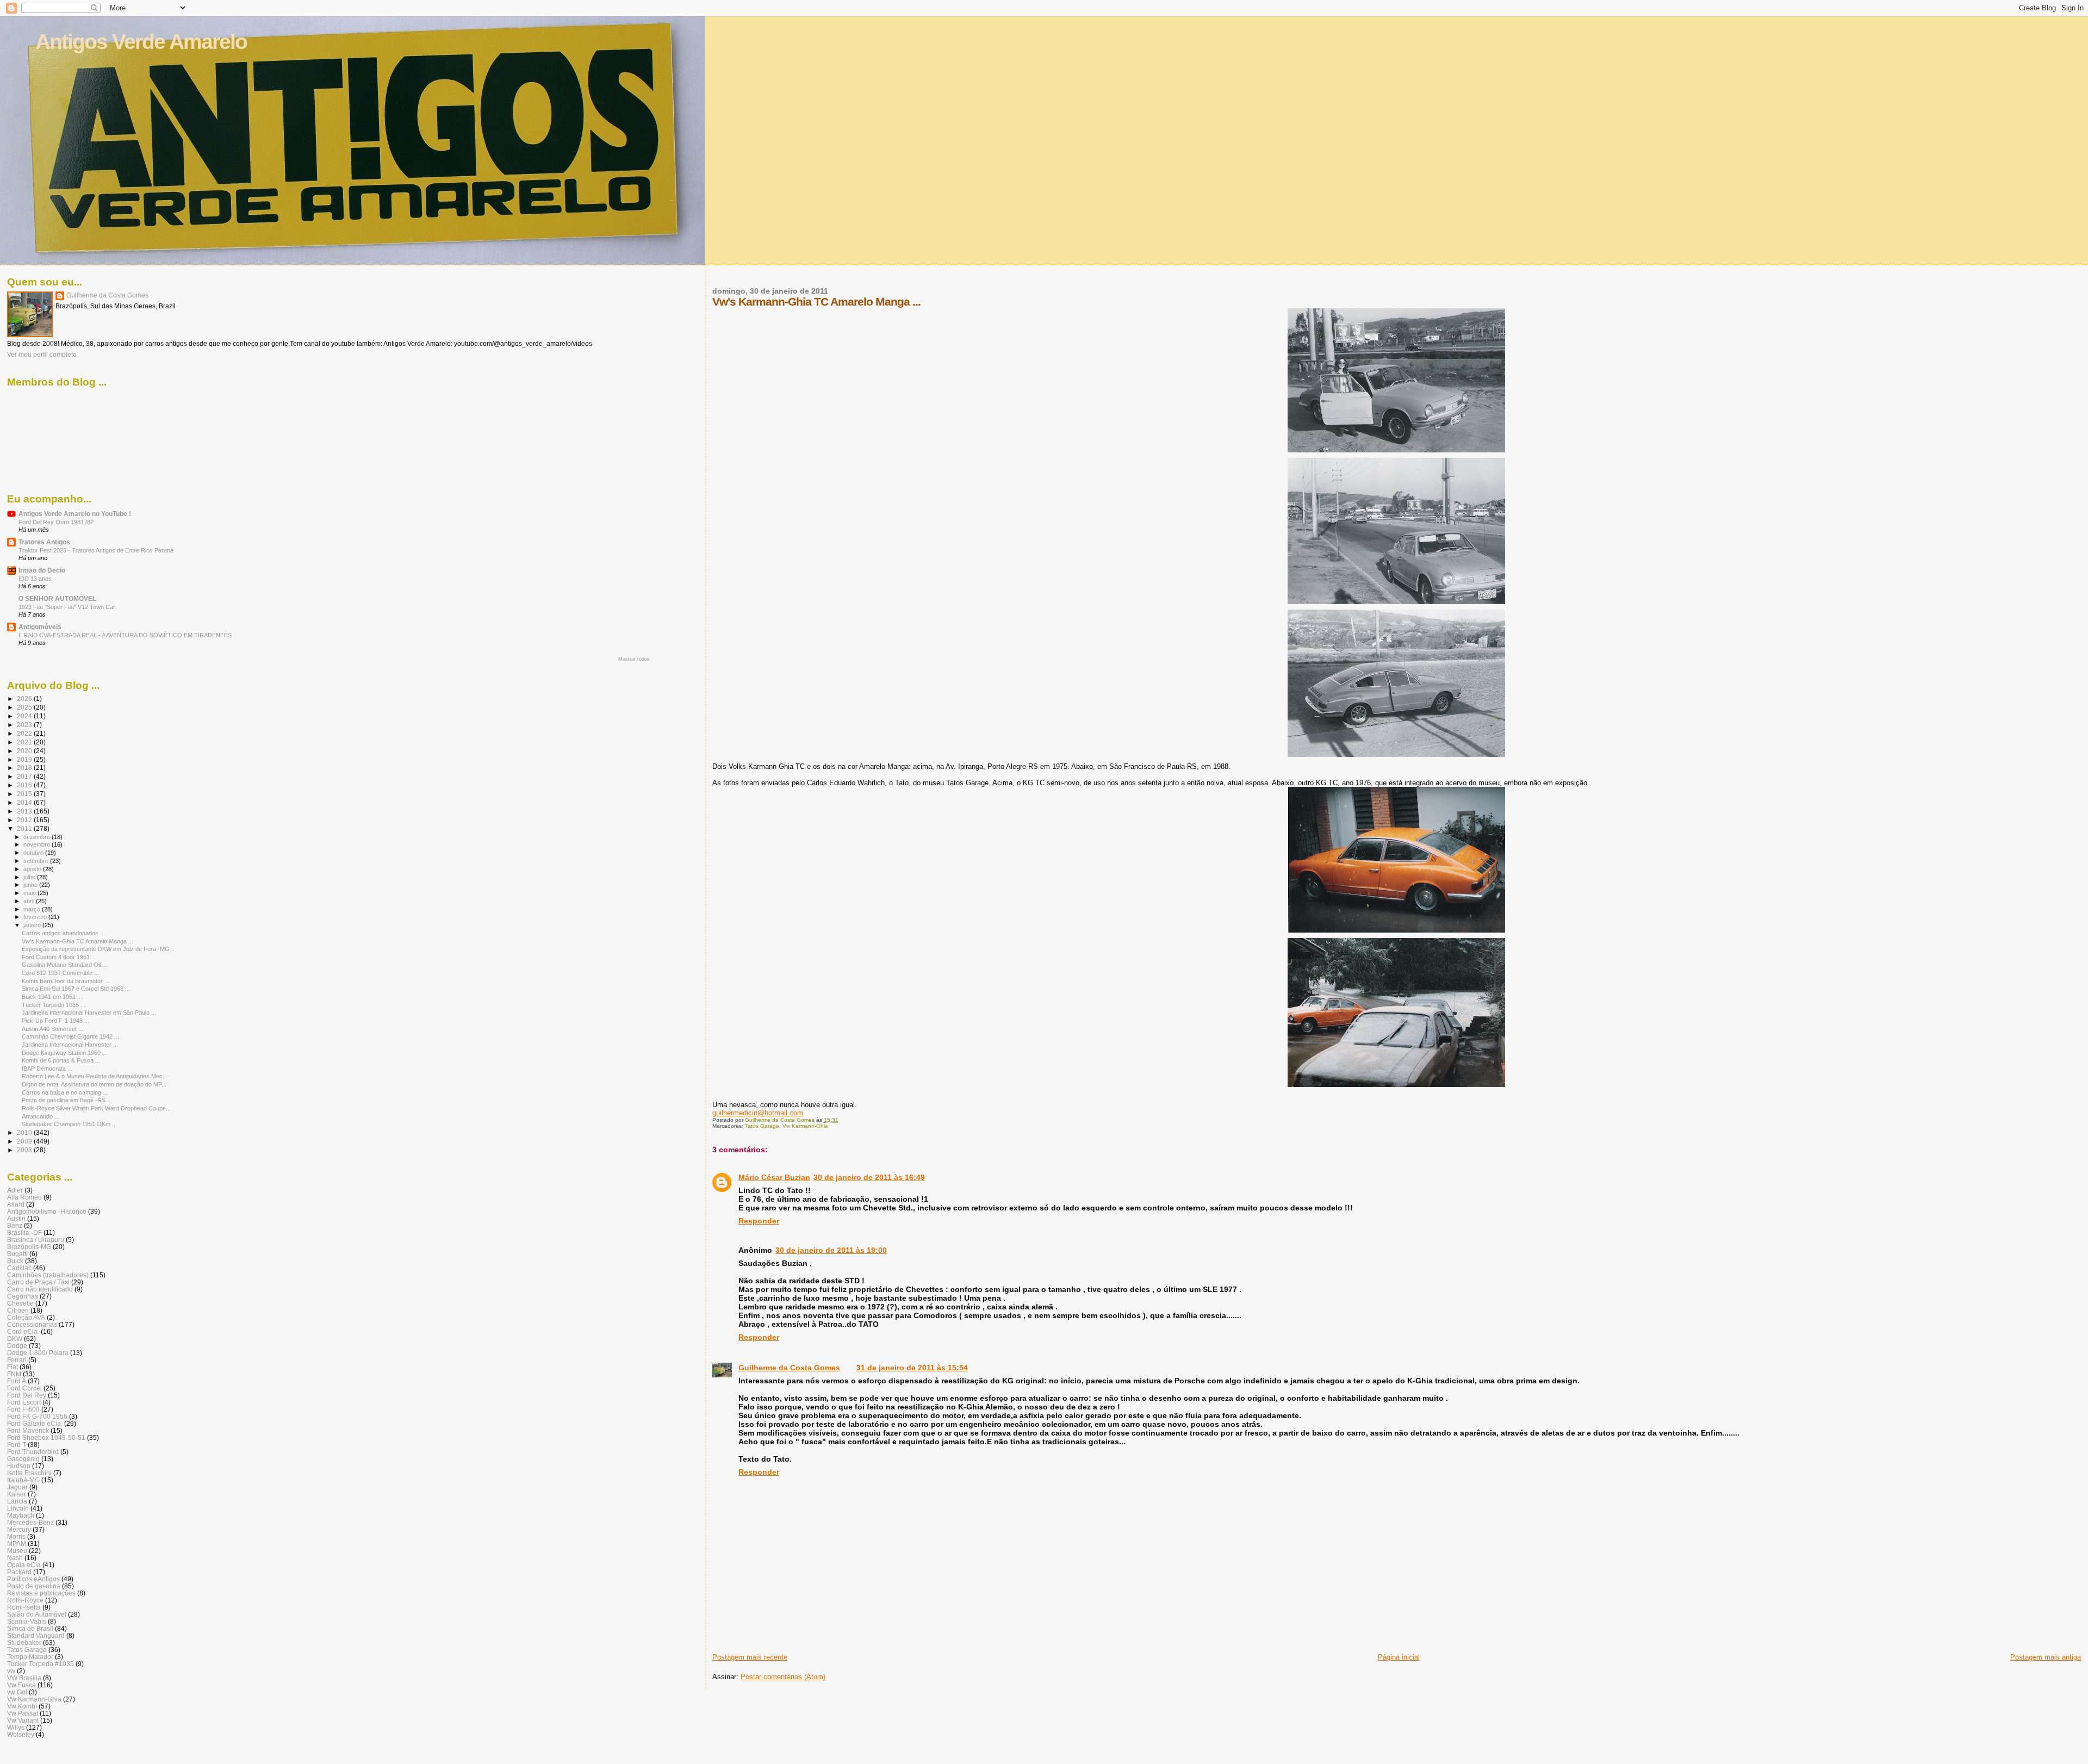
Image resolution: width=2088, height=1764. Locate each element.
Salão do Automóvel (37, 1614)
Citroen (18, 1310)
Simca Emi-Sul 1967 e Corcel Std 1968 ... (76, 989)
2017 (25, 776)
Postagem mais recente (750, 1657)
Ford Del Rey (27, 1395)
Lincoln (18, 1508)
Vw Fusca (21, 1685)
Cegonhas (23, 1296)
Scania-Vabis (27, 1621)
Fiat (13, 1367)
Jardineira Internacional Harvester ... (70, 1045)
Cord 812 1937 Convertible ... (60, 973)
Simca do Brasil (30, 1628)
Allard (16, 1204)
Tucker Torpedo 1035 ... (54, 1005)
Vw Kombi (22, 1706)
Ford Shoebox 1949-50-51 (46, 1437)
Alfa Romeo (24, 1197)
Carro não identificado (40, 1289)
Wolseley (21, 1734)
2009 (25, 1141)
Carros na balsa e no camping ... (65, 1092)
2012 (25, 820)
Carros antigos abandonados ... (63, 933)
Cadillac (19, 1268)
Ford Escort (24, 1402)
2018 (25, 768)
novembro (38, 844)
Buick (15, 1261)
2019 (25, 759)
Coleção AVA (26, 1317)
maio (30, 893)
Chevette (20, 1303)
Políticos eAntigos (33, 1579)
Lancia (17, 1501)
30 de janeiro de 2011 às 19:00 (831, 1250)
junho (31, 885)
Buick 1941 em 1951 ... (52, 997)
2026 (25, 698)
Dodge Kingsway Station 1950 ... (64, 1053)
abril (30, 901)
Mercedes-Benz (30, 1522)
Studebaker (24, 1642)
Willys (16, 1727)
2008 (25, 1150)
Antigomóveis (40, 627)
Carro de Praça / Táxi (38, 1282)
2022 (25, 733)
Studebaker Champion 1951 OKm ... (69, 1124)
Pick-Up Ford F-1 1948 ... (55, 1021)
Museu (17, 1551)
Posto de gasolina (34, 1586)
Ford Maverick (28, 1430)
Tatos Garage (762, 1126)
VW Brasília (24, 1678)
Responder (759, 1221)
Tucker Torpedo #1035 (41, 1664)
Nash (15, 1558)
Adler (15, 1190)
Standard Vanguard (36, 1635)
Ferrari (17, 1360)
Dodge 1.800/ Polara (38, 1353)
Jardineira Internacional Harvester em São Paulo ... (89, 1013)
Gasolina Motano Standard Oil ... (64, 965)
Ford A (17, 1381)
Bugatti (17, 1254)
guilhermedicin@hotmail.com (758, 1113)
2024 (25, 716)
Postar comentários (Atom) (783, 1677)
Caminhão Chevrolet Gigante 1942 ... (70, 1036)
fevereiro (36, 917)
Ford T (17, 1445)
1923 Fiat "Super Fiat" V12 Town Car (67, 607)
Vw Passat (23, 1713)
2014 (25, 802)
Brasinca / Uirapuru (36, 1240)
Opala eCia (24, 1565)
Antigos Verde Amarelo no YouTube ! (75, 514)
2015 (25, 794)
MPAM (17, 1543)
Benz (15, 1225)
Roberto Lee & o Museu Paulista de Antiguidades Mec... (95, 1076)
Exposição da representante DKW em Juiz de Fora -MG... (98, 949)
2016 (25, 785)
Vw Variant (23, 1720)
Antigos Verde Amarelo (141, 42)
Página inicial (1399, 1657)
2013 (25, 811)
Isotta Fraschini (29, 1473)
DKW (15, 1338)
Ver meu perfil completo (42, 355)
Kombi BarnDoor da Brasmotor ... (66, 981)
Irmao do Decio (42, 570)
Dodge (17, 1346)
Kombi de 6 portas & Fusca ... (61, 1060)
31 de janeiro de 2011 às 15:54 (912, 1368)
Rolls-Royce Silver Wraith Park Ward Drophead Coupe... (96, 1108)
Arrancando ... (41, 1116)
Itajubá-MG (23, 1480)
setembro (37, 861)
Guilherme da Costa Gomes (789, 1368)
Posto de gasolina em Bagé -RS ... (67, 1100)
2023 (25, 725)
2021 (25, 742)
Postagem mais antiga (2046, 1657)
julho (30, 877)
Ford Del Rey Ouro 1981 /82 (56, 522)
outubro (34, 853)
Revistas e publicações (41, 1593)
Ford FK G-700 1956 (37, 1416)
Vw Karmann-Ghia (805, 1126)
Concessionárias (32, 1324)
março (33, 909)
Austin (16, 1218)
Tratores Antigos (44, 542)
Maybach (21, 1515)
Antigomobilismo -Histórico (47, 1211)
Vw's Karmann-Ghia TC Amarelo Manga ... (77, 941)
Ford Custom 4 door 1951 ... (59, 957)
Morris (16, 1536)
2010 (25, 1132)
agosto (33, 869)
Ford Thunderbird (33, 1452)
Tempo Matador (30, 1657)
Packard (19, 1572)
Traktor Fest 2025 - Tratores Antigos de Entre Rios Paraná (96, 550)
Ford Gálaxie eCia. (35, 1423)
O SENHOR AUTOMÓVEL (57, 598)
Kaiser (17, 1494)
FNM (14, 1374)
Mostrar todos (634, 659)
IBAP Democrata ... (47, 1069)
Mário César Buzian (774, 1177)
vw (11, 1671)
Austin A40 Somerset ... (52, 1029)
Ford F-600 (23, 1409)
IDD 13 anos (35, 579)
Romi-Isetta (24, 1607)
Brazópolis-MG (29, 1247)
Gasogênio (23, 1459)
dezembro (38, 837)
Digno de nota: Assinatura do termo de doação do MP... (94, 1084)
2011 (25, 828)
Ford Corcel (24, 1388)
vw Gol (17, 1692)
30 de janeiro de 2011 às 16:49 (869, 1177)
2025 (25, 707)
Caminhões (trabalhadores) (48, 1275)
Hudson (19, 1466)
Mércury (19, 1529)
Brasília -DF (24, 1232)
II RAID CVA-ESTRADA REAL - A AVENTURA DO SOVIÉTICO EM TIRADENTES (125, 635)
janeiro (33, 925)
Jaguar (17, 1487)
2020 (25, 751)
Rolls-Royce (25, 1600)
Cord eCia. (23, 1331)
